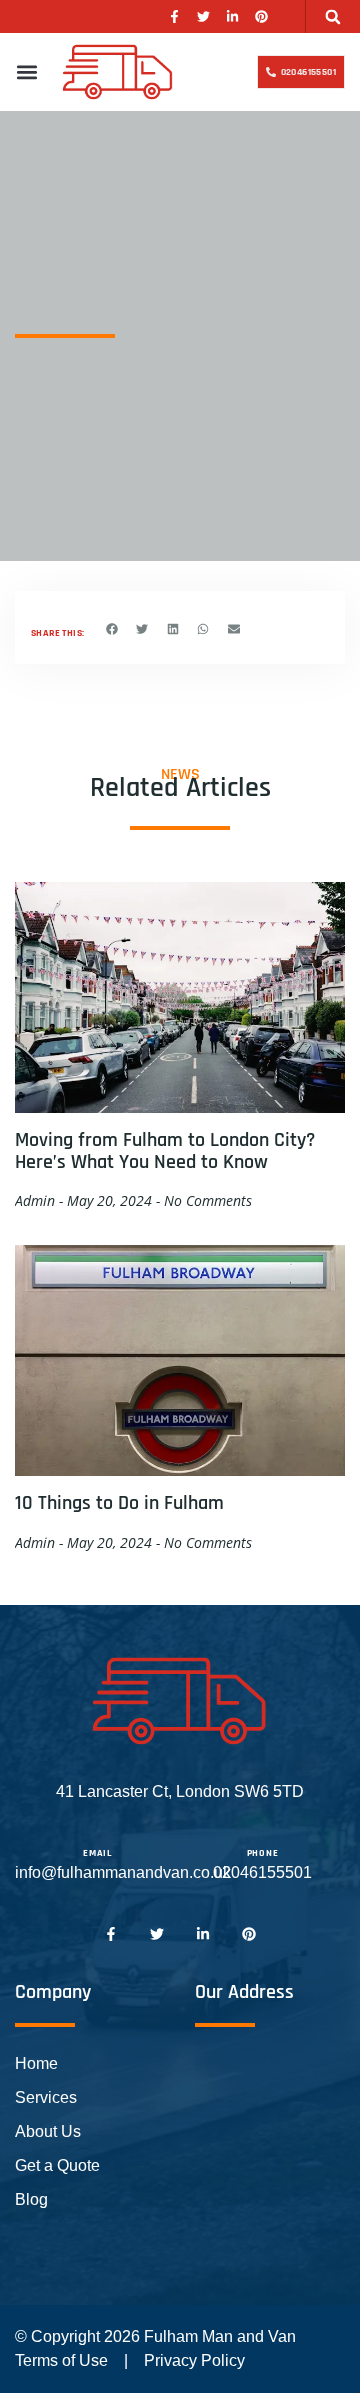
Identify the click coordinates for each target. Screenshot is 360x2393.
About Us (48, 2131)
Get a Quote (57, 2165)
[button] (333, 16)
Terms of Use (61, 2360)
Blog (31, 2199)
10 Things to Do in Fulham (119, 1503)
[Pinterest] (261, 16)
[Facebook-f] (174, 16)
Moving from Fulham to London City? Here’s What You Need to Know (165, 1151)
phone (263, 1853)
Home (36, 2063)
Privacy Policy (194, 2360)
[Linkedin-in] (232, 16)
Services (46, 2097)
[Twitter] (203, 16)
